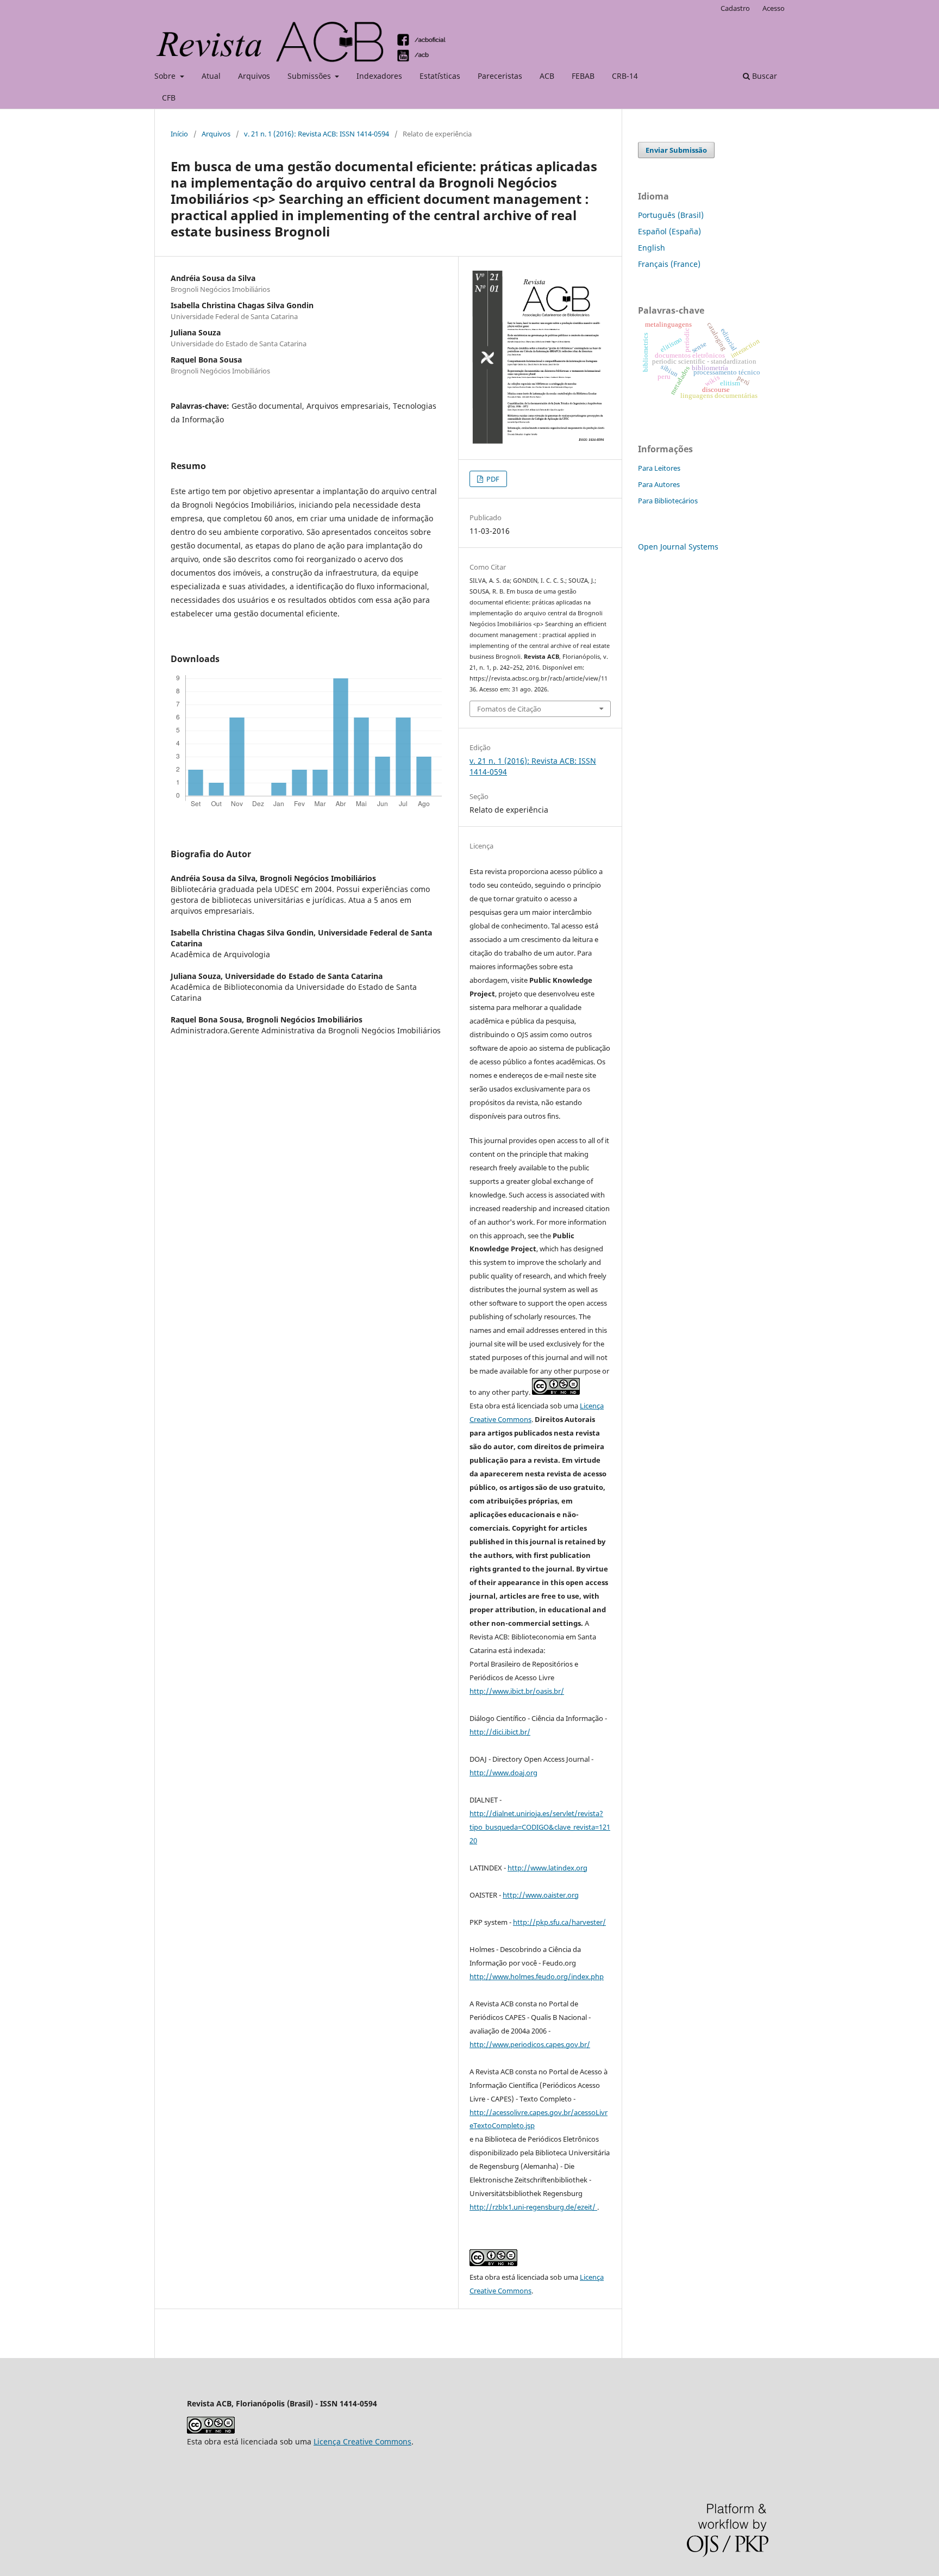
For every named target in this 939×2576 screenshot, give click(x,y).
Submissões (310, 76)
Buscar (763, 76)
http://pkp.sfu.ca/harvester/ (559, 1922)
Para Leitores (659, 468)
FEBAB (583, 76)
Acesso (774, 8)
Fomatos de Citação (509, 709)
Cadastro (735, 8)
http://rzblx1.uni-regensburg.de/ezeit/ (533, 2207)
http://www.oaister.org (541, 1895)
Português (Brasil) (671, 215)
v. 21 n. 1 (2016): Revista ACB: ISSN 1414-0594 (317, 134)
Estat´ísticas (440, 76)
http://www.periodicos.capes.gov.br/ (530, 2044)
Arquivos (254, 76)
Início (179, 134)
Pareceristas (500, 76)
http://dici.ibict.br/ (500, 1732)
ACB (547, 76)
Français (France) (669, 264)
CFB (169, 98)
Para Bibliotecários (668, 501)
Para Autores (659, 484)
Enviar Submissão (676, 150)
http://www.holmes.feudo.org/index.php (537, 1976)
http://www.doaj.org (503, 1773)
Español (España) (669, 231)
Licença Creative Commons (362, 2441)
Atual (211, 76)
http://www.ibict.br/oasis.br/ (517, 1691)
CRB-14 (625, 76)
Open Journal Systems (678, 547)
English (652, 248)
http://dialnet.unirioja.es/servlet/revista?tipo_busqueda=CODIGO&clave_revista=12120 (540, 1827)
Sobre (166, 76)
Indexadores (379, 76)
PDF (492, 479)
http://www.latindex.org (547, 1868)
